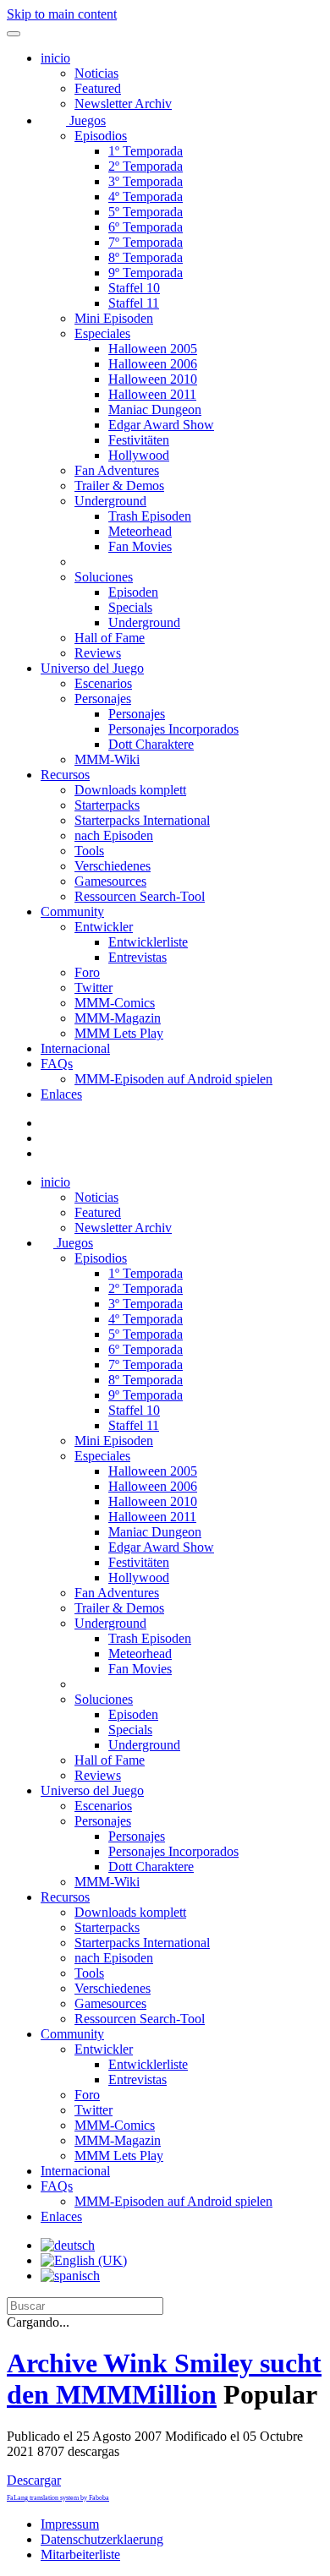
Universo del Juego (92, 668)
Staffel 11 (134, 303)
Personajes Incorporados (173, 729)
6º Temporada (146, 227)
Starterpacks (107, 805)
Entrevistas (137, 957)
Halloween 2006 (153, 364)
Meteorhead (140, 531)
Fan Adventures (117, 470)
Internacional (75, 1048)
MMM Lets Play (119, 1033)
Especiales (102, 333)
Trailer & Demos (119, 486)
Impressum (70, 2524)
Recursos (65, 775)
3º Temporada (146, 181)
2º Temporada (146, 166)
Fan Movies (140, 546)
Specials (130, 607)
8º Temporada (146, 257)
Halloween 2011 (152, 394)
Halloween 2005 (153, 349)
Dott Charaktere (151, 744)
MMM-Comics (115, 1003)
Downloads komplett (130, 790)
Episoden (133, 592)
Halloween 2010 (153, 379)
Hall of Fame (110, 638)
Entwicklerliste (148, 942)
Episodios (101, 136)
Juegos (86, 120)
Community (72, 911)
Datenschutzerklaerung (102, 2539)
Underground (110, 501)
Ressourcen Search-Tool (140, 896)
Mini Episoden (114, 318)
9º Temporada (146, 273)
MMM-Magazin (118, 1018)
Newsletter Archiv (123, 104)
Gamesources (110, 881)
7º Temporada (146, 242)
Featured (98, 88)
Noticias (96, 73)
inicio (55, 58)
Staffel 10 (134, 288)
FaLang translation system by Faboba (58, 2498)
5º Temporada (146, 212)
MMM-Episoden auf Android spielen (173, 1079)
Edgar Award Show (161, 425)
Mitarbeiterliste (80, 2554)
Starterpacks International (142, 820)
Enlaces (61, 1094)
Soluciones (104, 577)
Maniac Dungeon (155, 409)
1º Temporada (146, 151)
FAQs (57, 1064)
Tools (89, 851)
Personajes (103, 699)
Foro (87, 972)
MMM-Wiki (107, 759)
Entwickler (104, 927)
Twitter (93, 988)
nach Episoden (114, 835)
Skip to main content (62, 14)
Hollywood (139, 455)
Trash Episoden (150, 516)
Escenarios (103, 683)
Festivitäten (139, 440)
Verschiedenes (113, 866)
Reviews (98, 653)
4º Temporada (146, 196)
